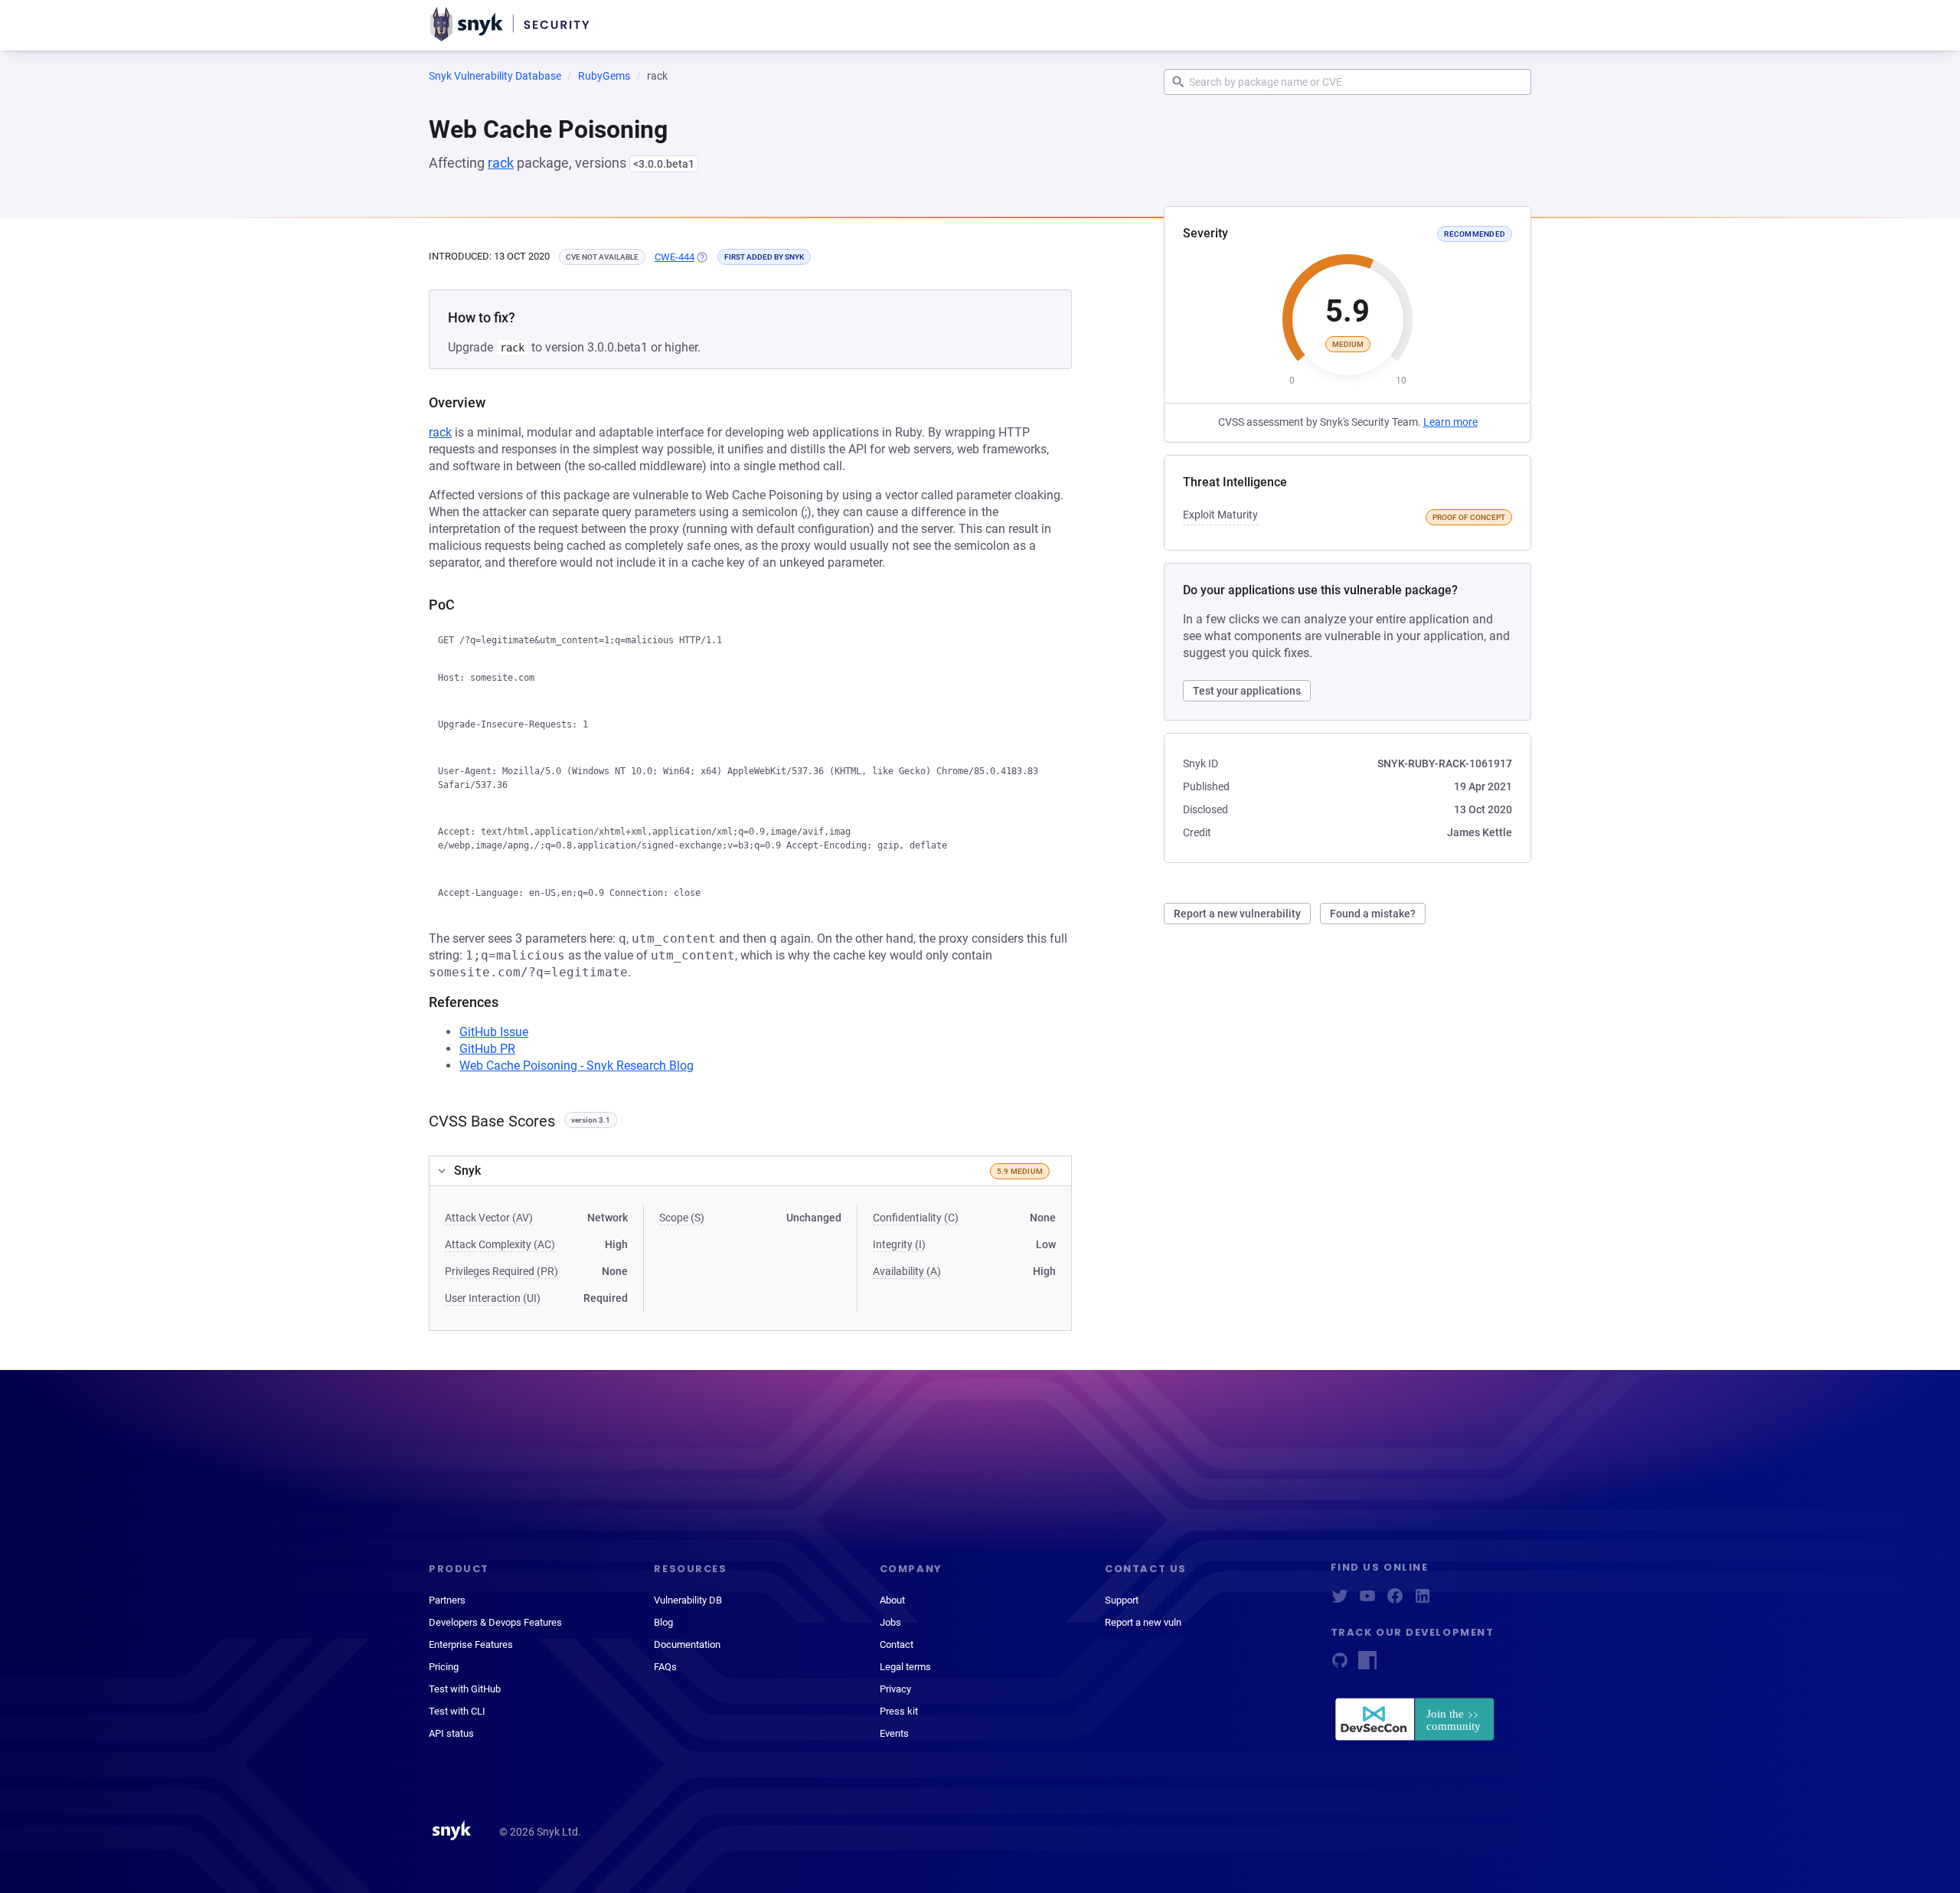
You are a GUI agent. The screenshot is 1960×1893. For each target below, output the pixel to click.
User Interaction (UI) (493, 1298)
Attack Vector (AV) (489, 1218)
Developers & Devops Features (495, 1622)
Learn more (1450, 422)
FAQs (665, 1667)
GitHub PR (487, 1049)
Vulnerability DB (688, 1600)
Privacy (895, 1689)
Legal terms (905, 1667)
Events (894, 1733)
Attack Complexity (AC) (500, 1244)
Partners (447, 1600)
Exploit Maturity (1220, 515)
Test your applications (1247, 691)
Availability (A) (907, 1271)
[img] (701, 257)
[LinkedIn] (1423, 1601)
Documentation (687, 1645)
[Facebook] (1395, 1601)
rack (501, 163)
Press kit (899, 1711)
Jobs (890, 1622)
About (892, 1600)
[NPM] (1367, 1665)
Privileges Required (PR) (501, 1271)
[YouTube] (1367, 1601)
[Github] (1340, 1665)
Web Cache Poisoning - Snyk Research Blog (577, 1066)
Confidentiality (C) (916, 1218)
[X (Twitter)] (1340, 1601)
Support (1122, 1600)
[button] (750, 1171)
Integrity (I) (899, 1244)
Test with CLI (457, 1711)
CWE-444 (675, 257)
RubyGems (604, 76)
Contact (897, 1645)
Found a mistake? (1373, 914)
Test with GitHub (465, 1689)
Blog (663, 1622)
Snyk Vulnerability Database (495, 76)
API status (451, 1733)
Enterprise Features (471, 1645)
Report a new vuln (1143, 1622)
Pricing (444, 1667)
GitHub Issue (494, 1032)
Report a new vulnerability (1237, 914)
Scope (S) (682, 1218)
